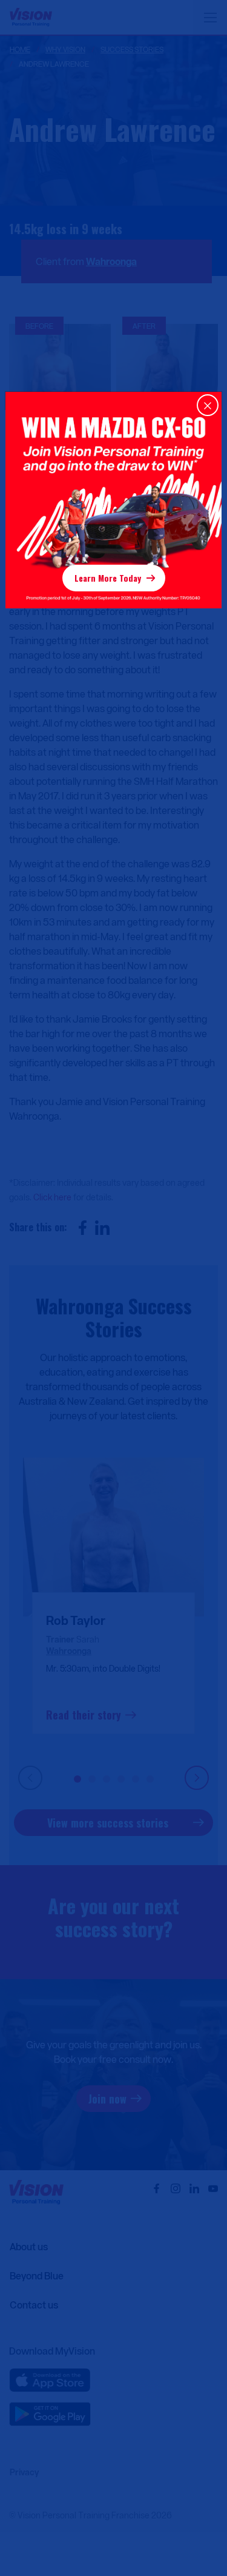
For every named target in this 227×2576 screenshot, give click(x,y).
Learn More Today (108, 578)
